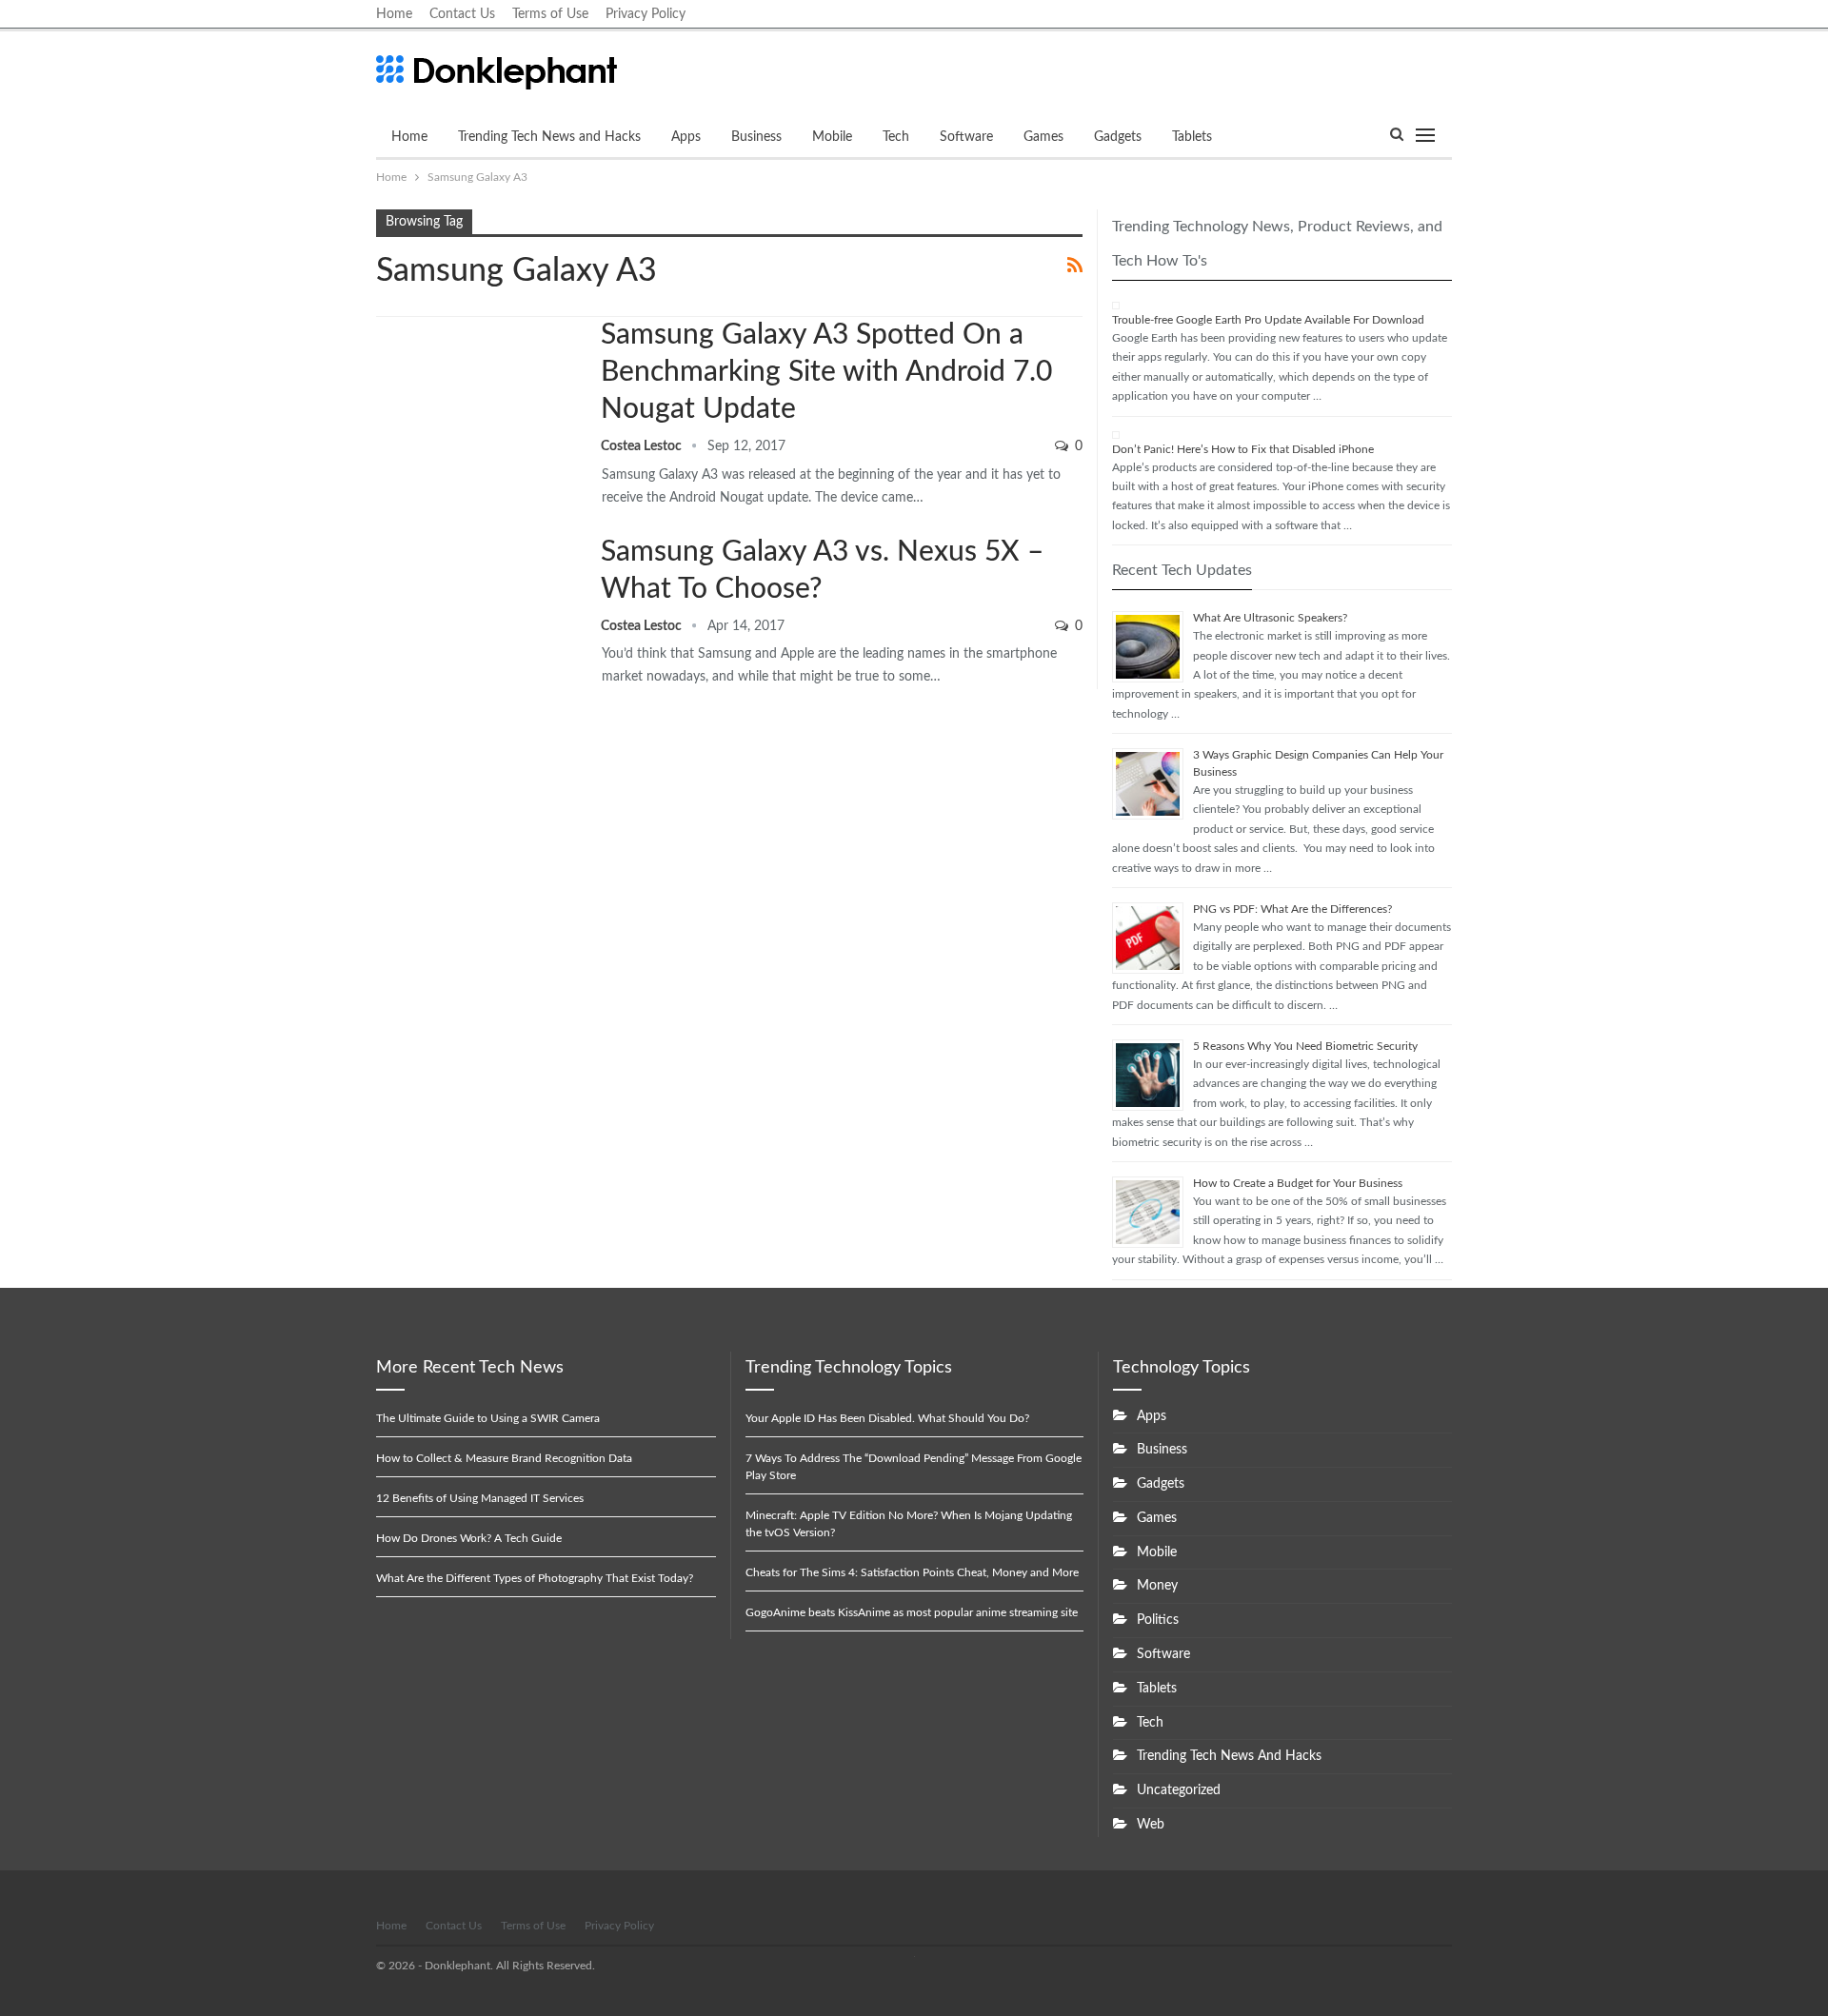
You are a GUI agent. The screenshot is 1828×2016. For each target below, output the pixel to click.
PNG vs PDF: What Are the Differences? (1292, 909)
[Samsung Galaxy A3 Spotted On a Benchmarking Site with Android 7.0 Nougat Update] (476, 381)
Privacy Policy (646, 14)
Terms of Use (550, 14)
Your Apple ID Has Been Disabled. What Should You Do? (887, 1418)
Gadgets (1118, 137)
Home (394, 14)
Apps (686, 137)
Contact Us (462, 14)
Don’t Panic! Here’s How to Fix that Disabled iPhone (1243, 449)
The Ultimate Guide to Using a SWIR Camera (488, 1418)
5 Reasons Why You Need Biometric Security (1305, 1046)
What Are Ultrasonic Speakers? (1270, 618)
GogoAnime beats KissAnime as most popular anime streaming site (912, 1612)
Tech (896, 137)
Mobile (832, 137)
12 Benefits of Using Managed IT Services (480, 1498)
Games (1043, 137)
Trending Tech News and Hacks (549, 137)
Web (1151, 1825)
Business (756, 137)
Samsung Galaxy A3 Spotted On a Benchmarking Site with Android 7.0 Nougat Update (826, 372)
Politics (1158, 1620)
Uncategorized (1179, 1790)
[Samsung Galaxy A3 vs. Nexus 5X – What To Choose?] (476, 598)
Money (1157, 1586)
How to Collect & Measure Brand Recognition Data (504, 1458)
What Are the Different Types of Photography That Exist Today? (535, 1578)
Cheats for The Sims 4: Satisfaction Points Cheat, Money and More (912, 1572)
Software (966, 137)
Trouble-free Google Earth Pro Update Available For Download (1268, 320)
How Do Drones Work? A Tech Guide (469, 1538)
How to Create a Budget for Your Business (1298, 1183)
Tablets (1192, 137)
